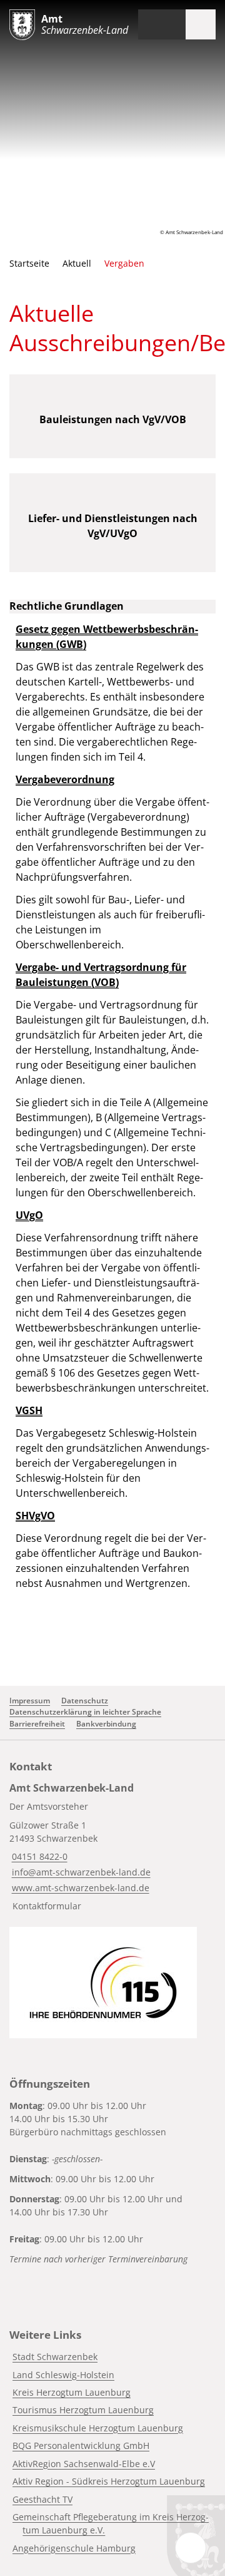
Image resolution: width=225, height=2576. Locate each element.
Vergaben (124, 263)
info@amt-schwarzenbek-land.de (80, 1872)
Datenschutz (85, 1701)
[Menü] (201, 24)
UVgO (29, 1215)
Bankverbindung (106, 1724)
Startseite (29, 263)
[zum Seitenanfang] (191, 2548)
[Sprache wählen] (147, 24)
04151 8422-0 (38, 1856)
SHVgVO (35, 1516)
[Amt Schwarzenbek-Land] (112, 1849)
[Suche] (171, 24)
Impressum (30, 1701)
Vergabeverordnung (65, 779)
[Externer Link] (103, 1983)
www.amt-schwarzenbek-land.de (79, 1888)
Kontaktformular (47, 1906)
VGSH (29, 1410)
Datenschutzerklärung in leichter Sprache (85, 1712)
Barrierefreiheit (37, 1724)
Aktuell (77, 263)
